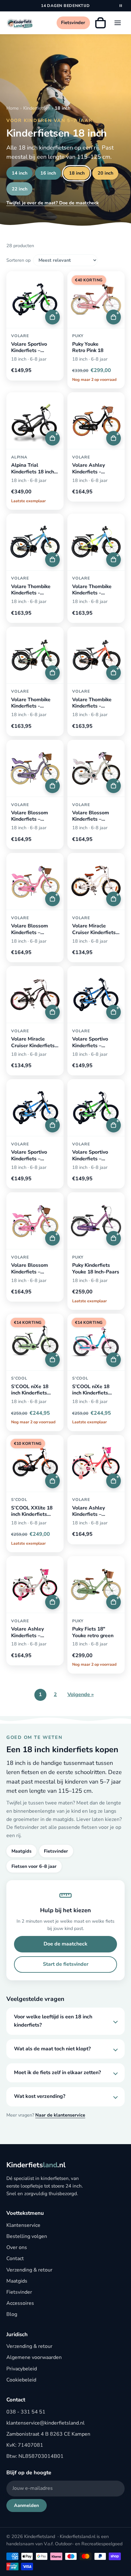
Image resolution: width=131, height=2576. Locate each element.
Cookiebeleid (21, 2380)
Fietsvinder (56, 1851)
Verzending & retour (29, 2270)
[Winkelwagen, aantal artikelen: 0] (100, 23)
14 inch (20, 173)
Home (13, 108)
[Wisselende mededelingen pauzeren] (121, 6)
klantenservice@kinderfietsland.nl (45, 2423)
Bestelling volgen (27, 2236)
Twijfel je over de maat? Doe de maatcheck (53, 203)
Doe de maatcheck (65, 1944)
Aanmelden (26, 2505)
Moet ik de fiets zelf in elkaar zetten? (57, 2073)
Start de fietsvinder (66, 1964)
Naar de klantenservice (60, 2115)
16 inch (48, 173)
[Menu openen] (118, 23)
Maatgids (21, 1851)
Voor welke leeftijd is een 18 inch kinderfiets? (53, 2021)
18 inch (77, 173)
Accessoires (20, 2303)
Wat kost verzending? (40, 2096)
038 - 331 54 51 (26, 2412)
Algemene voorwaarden (34, 2357)
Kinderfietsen (37, 108)
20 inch (105, 173)
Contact (15, 2259)
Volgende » (81, 1695)
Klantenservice (23, 2225)
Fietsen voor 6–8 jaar (34, 1866)
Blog (12, 2314)
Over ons (17, 2247)
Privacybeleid (22, 2369)
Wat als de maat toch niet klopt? (52, 2049)
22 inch (20, 189)
